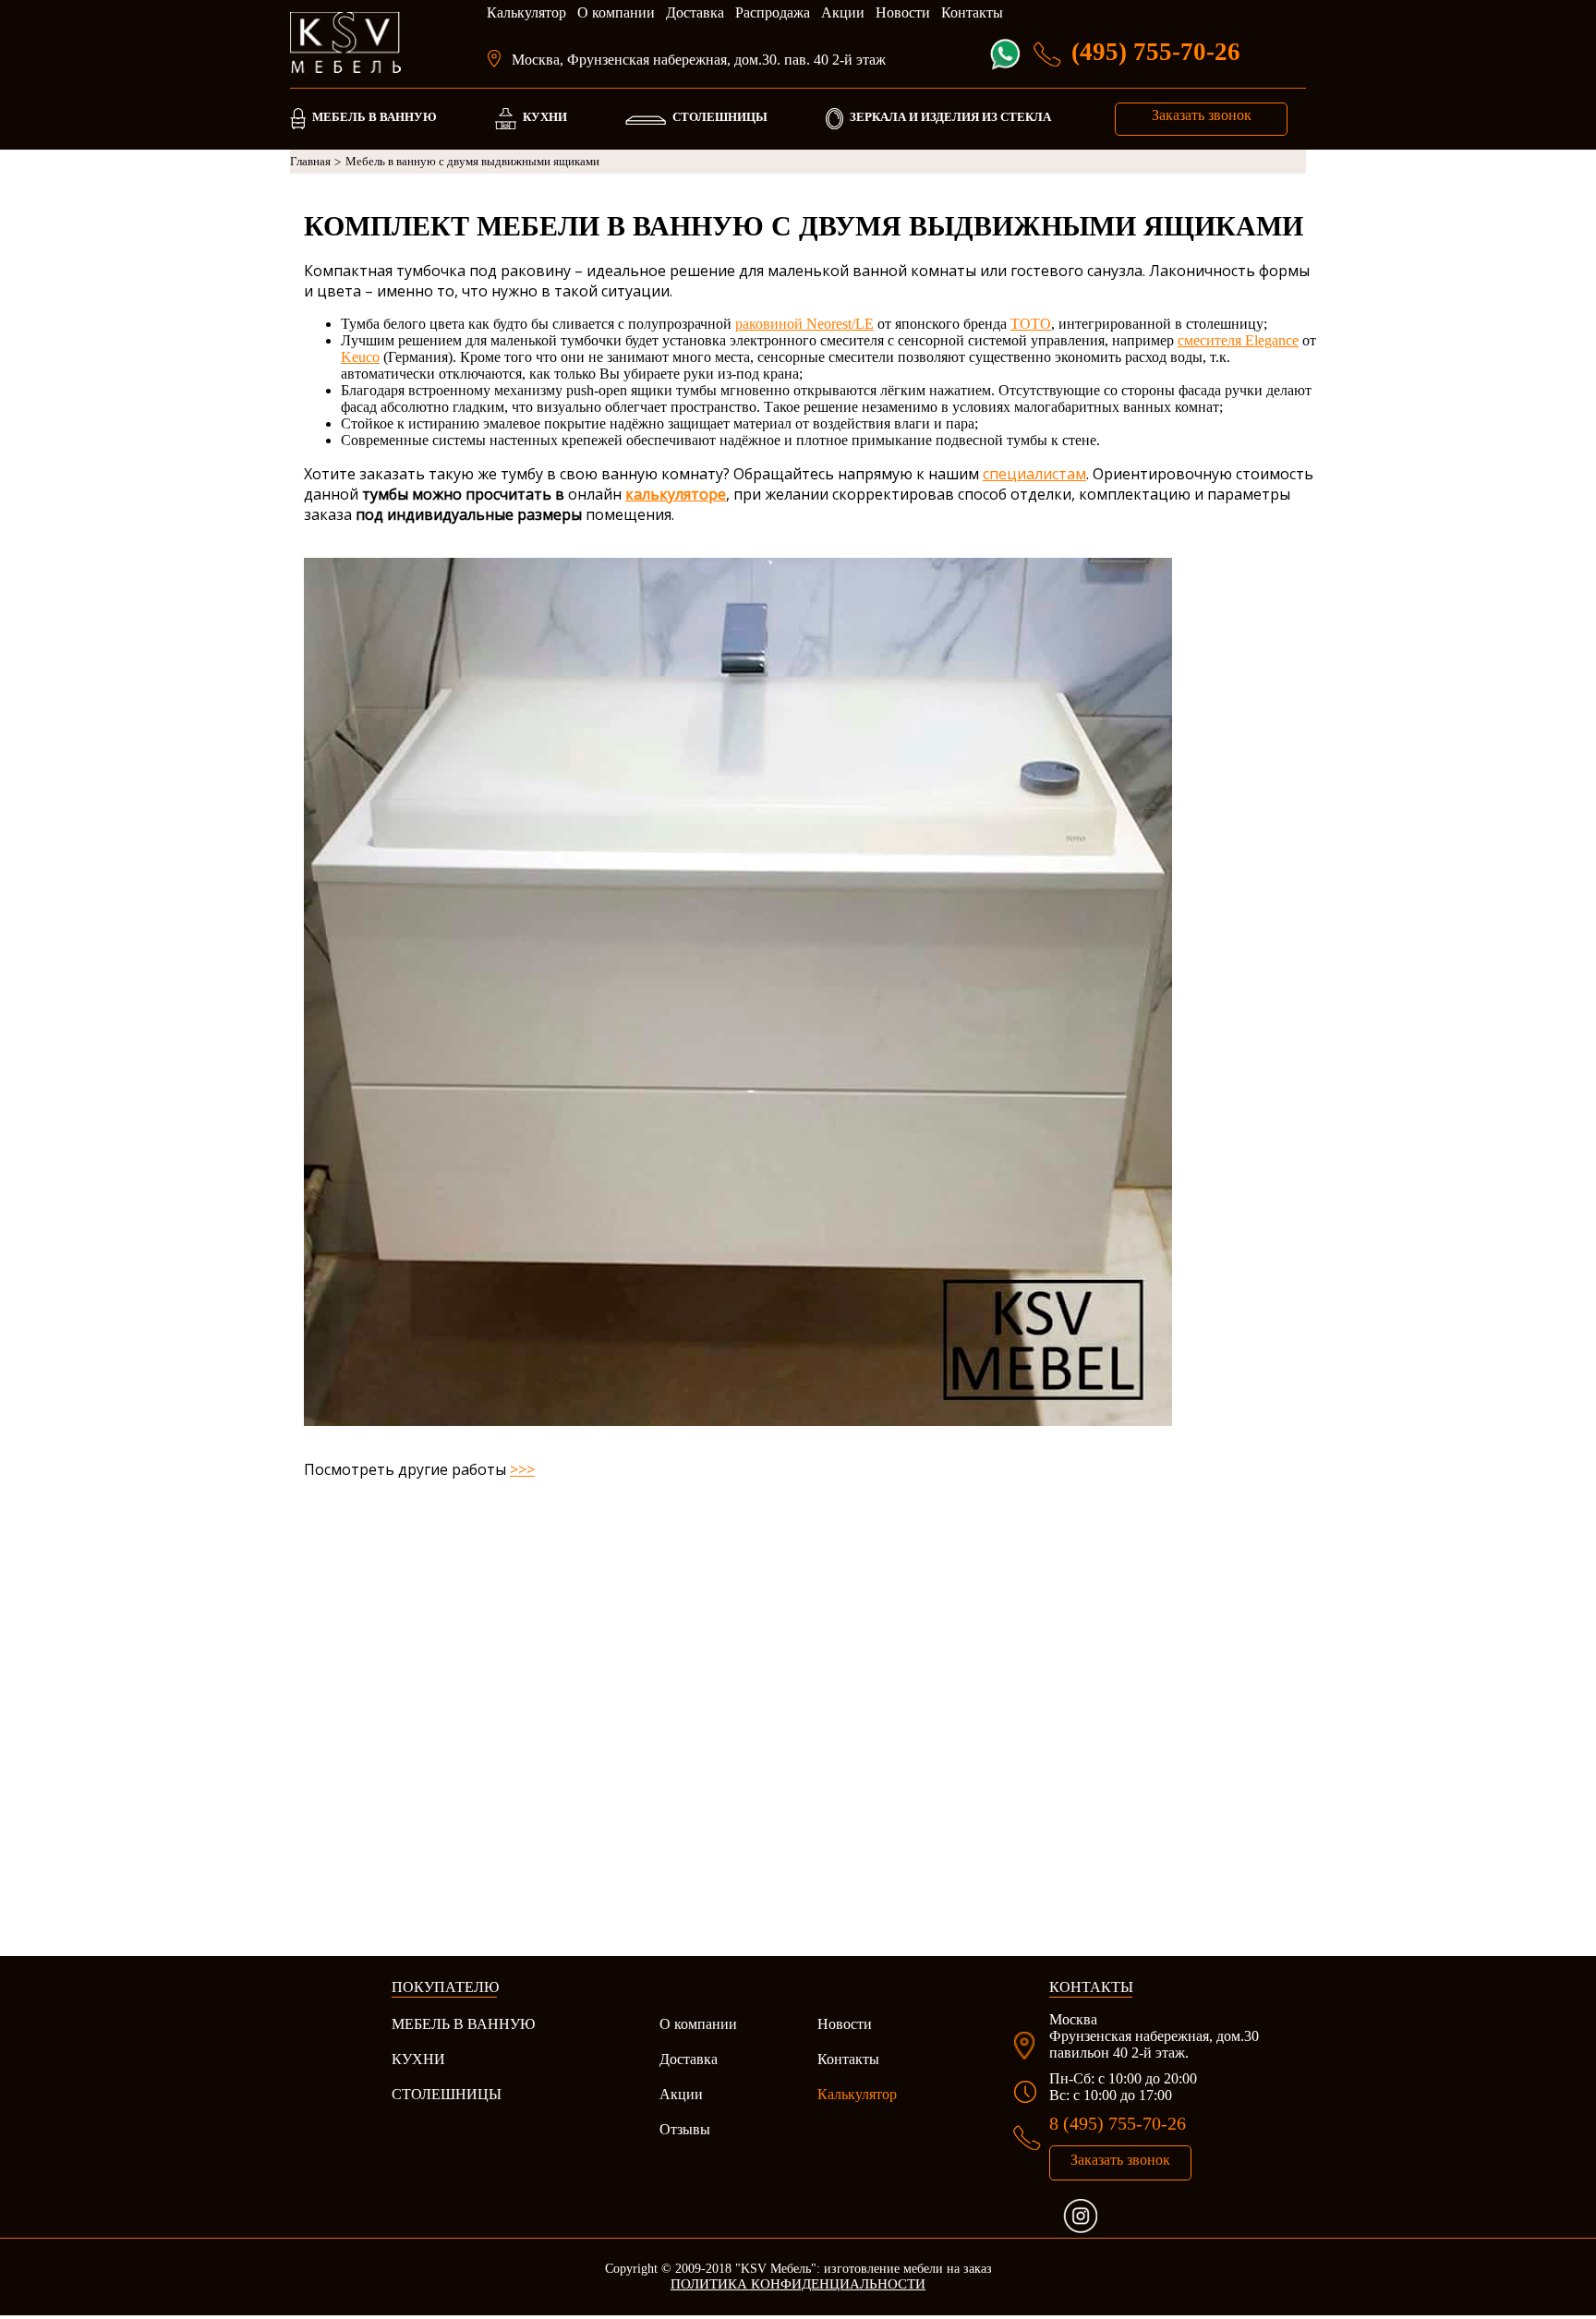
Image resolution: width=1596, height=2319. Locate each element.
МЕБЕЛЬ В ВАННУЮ (375, 117)
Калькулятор (526, 12)
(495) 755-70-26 (1156, 52)
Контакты (972, 12)
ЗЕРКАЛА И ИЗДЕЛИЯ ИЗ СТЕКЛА (950, 117)
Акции (843, 12)
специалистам (1034, 474)
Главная (315, 162)
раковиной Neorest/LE (804, 324)
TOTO (1031, 324)
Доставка (695, 12)
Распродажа (773, 12)
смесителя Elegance (1238, 340)
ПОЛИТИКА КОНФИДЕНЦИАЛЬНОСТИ (798, 2284)
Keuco (360, 357)
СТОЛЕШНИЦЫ (720, 117)
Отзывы (685, 2129)
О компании (616, 12)
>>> (522, 1469)
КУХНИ (545, 117)
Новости (903, 12)
